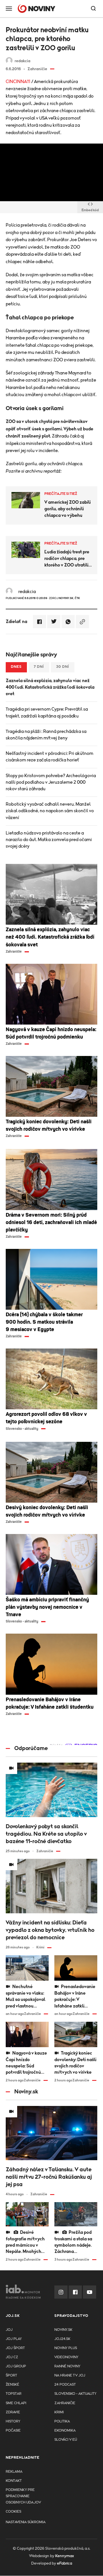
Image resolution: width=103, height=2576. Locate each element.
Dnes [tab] (16, 667)
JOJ (9, 2330)
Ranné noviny (67, 2366)
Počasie (13, 2431)
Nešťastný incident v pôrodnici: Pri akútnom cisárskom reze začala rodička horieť (49, 757)
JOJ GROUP (16, 2366)
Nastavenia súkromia (26, 2522)
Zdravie (13, 2412)
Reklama (14, 2472)
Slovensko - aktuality (75, 2394)
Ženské (12, 2385)
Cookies (13, 2512)
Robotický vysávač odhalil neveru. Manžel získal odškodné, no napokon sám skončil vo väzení (50, 811)
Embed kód (90, 210)
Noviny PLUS (66, 2348)
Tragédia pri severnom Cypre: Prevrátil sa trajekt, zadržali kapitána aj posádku (47, 712)
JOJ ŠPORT (15, 2348)
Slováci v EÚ (66, 2440)
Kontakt (14, 2481)
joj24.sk (62, 2339)
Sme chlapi (16, 2403)
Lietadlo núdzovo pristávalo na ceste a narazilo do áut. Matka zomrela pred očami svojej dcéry (49, 840)
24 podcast (65, 2385)
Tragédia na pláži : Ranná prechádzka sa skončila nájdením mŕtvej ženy (46, 735)
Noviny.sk (63, 2330)
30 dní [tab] (63, 667)
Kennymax (65, 2556)
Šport (11, 2376)
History (13, 2421)
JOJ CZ (12, 2357)
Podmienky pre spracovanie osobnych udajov (23, 2496)
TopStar (14, 2394)
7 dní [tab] (39, 667)
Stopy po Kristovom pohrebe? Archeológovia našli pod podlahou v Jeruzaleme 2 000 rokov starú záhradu (51, 782)
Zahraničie (65, 2403)
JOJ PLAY (14, 2339)
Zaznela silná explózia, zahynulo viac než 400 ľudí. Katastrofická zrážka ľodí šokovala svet (50, 687)
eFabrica (65, 2563)
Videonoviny (66, 2357)
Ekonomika (65, 2431)
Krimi (59, 2412)
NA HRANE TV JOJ (70, 2376)
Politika (62, 2421)
